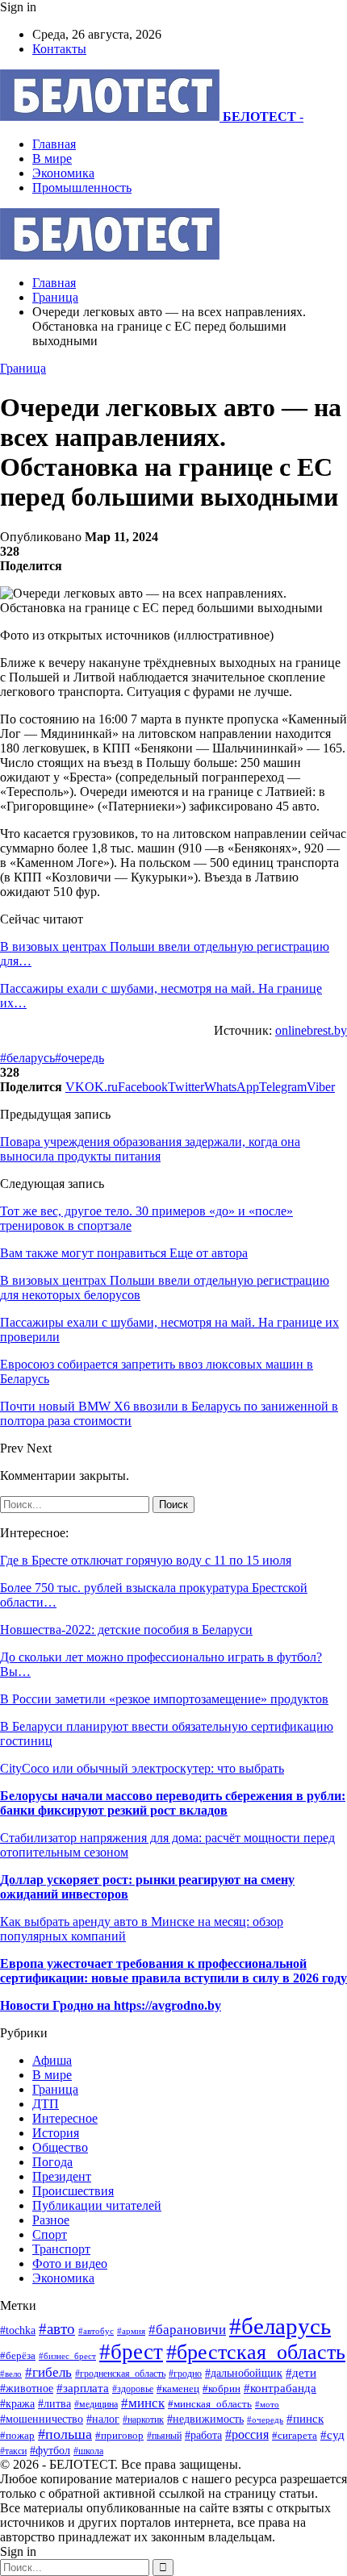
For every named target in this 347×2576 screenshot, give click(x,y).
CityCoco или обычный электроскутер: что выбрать (142, 1768)
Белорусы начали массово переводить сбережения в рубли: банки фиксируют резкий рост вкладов (173, 1803)
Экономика (63, 173)
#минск (143, 2403)
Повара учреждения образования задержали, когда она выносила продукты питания (150, 1149)
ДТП (46, 2104)
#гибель (48, 2372)
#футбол (50, 2450)
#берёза (18, 2355)
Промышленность (82, 188)
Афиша (52, 2060)
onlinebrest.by (311, 1030)
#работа (203, 2435)
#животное (27, 2388)
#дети (301, 2372)
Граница (23, 368)
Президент (62, 2176)
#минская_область (210, 2404)
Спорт (50, 2234)
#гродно (185, 2374)
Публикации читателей (97, 2205)
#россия (247, 2434)
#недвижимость (205, 2419)
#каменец (178, 2389)
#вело (11, 2374)
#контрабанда (280, 2388)
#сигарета (295, 2436)
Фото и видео (70, 2263)
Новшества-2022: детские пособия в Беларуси (126, 1630)
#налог (103, 2419)
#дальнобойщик (244, 2373)
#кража (17, 2403)
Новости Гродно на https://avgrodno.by (111, 2005)
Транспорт (61, 2249)
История (56, 2133)
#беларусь (27, 1058)
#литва (54, 2404)
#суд (332, 2435)
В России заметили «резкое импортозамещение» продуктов (164, 1699)
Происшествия (73, 2191)
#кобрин (222, 2389)
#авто (57, 2329)
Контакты (59, 49)
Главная (54, 144)
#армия (131, 2331)
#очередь (79, 1058)
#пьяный (164, 2436)
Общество (60, 2147)
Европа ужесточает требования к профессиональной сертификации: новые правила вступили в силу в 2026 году (173, 1971)
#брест (131, 2352)
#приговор (119, 2435)
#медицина (96, 2404)
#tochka (18, 2330)
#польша (65, 2434)
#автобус (96, 2331)
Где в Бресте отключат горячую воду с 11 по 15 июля (146, 1560)
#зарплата (83, 2388)
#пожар (17, 2435)
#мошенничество (42, 2419)
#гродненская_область (120, 2374)
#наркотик (143, 2420)
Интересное (65, 2118)
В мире (52, 158)
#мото (267, 2404)
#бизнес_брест (67, 2356)
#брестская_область (256, 2352)
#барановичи (187, 2330)
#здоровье (133, 2389)
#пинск (305, 2419)
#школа (88, 2451)
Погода (52, 2162)
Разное (51, 2220)
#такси (13, 2451)
